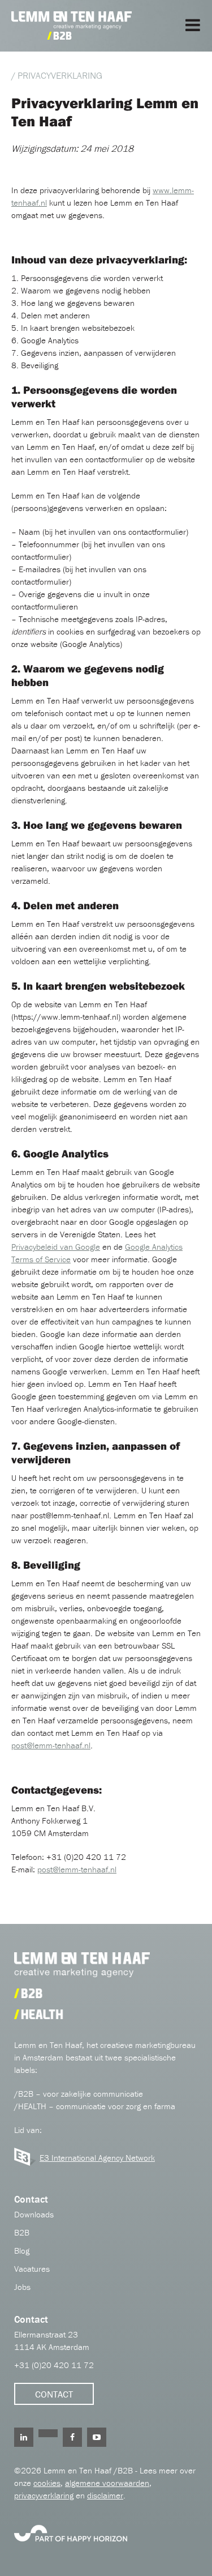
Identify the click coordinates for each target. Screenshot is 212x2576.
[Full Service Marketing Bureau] (71, 2532)
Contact (54, 2394)
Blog (22, 2251)
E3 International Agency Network (97, 2158)
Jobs (22, 2287)
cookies (47, 2483)
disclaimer (105, 2495)
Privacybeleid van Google (56, 1247)
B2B (22, 2232)
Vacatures (32, 2269)
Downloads (34, 2214)
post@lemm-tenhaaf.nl (51, 1745)
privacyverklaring (44, 2495)
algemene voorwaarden (107, 2483)
